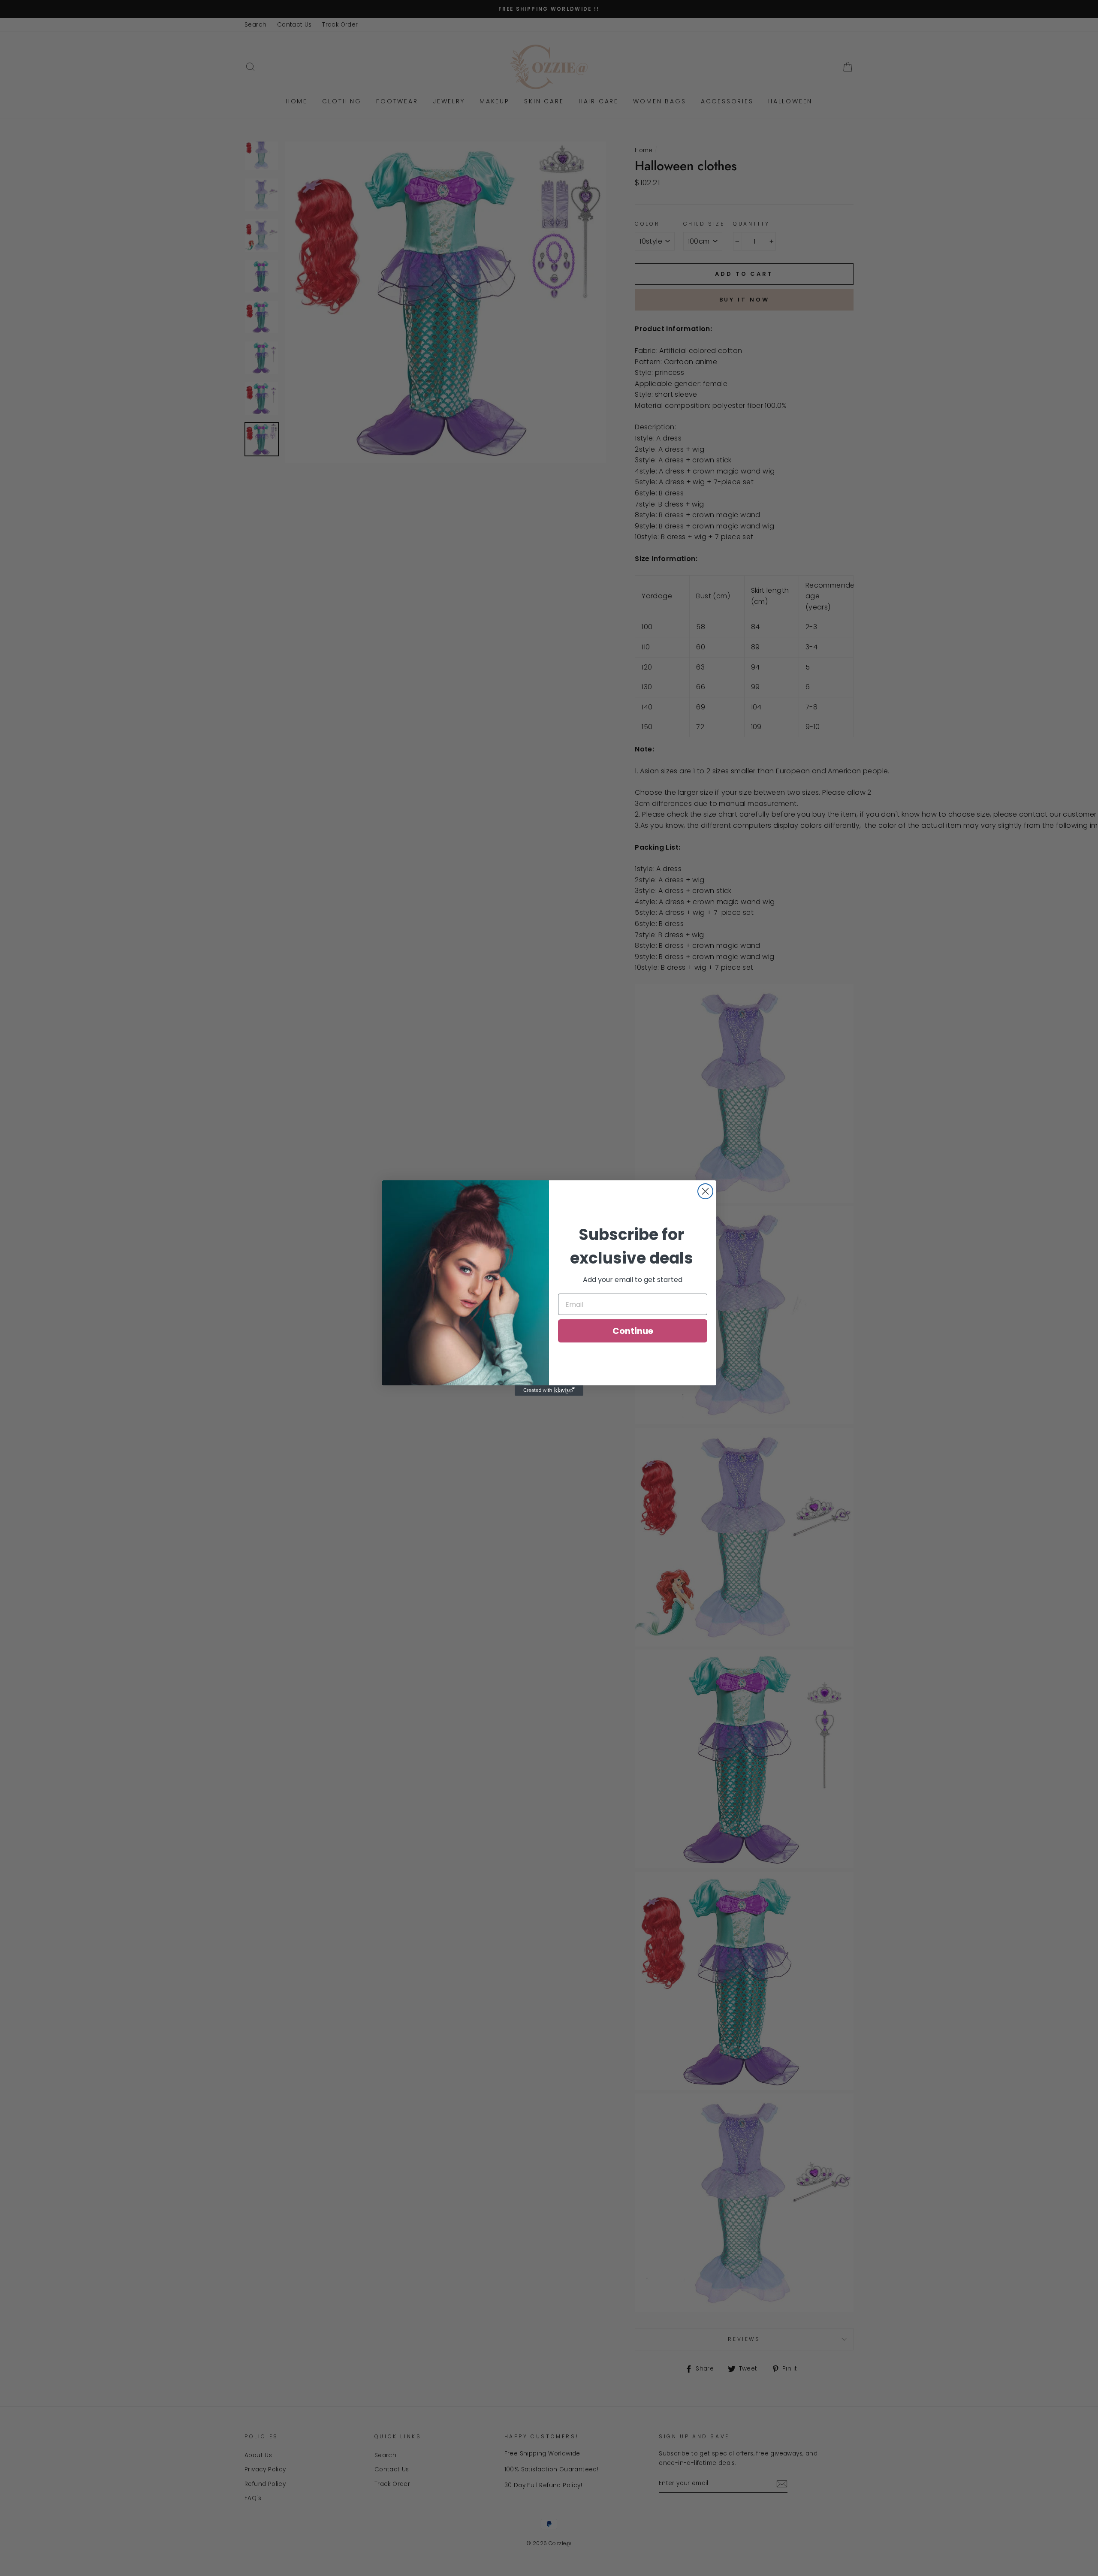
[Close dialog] (705, 1191)
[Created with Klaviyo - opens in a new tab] (549, 1391)
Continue (633, 1331)
